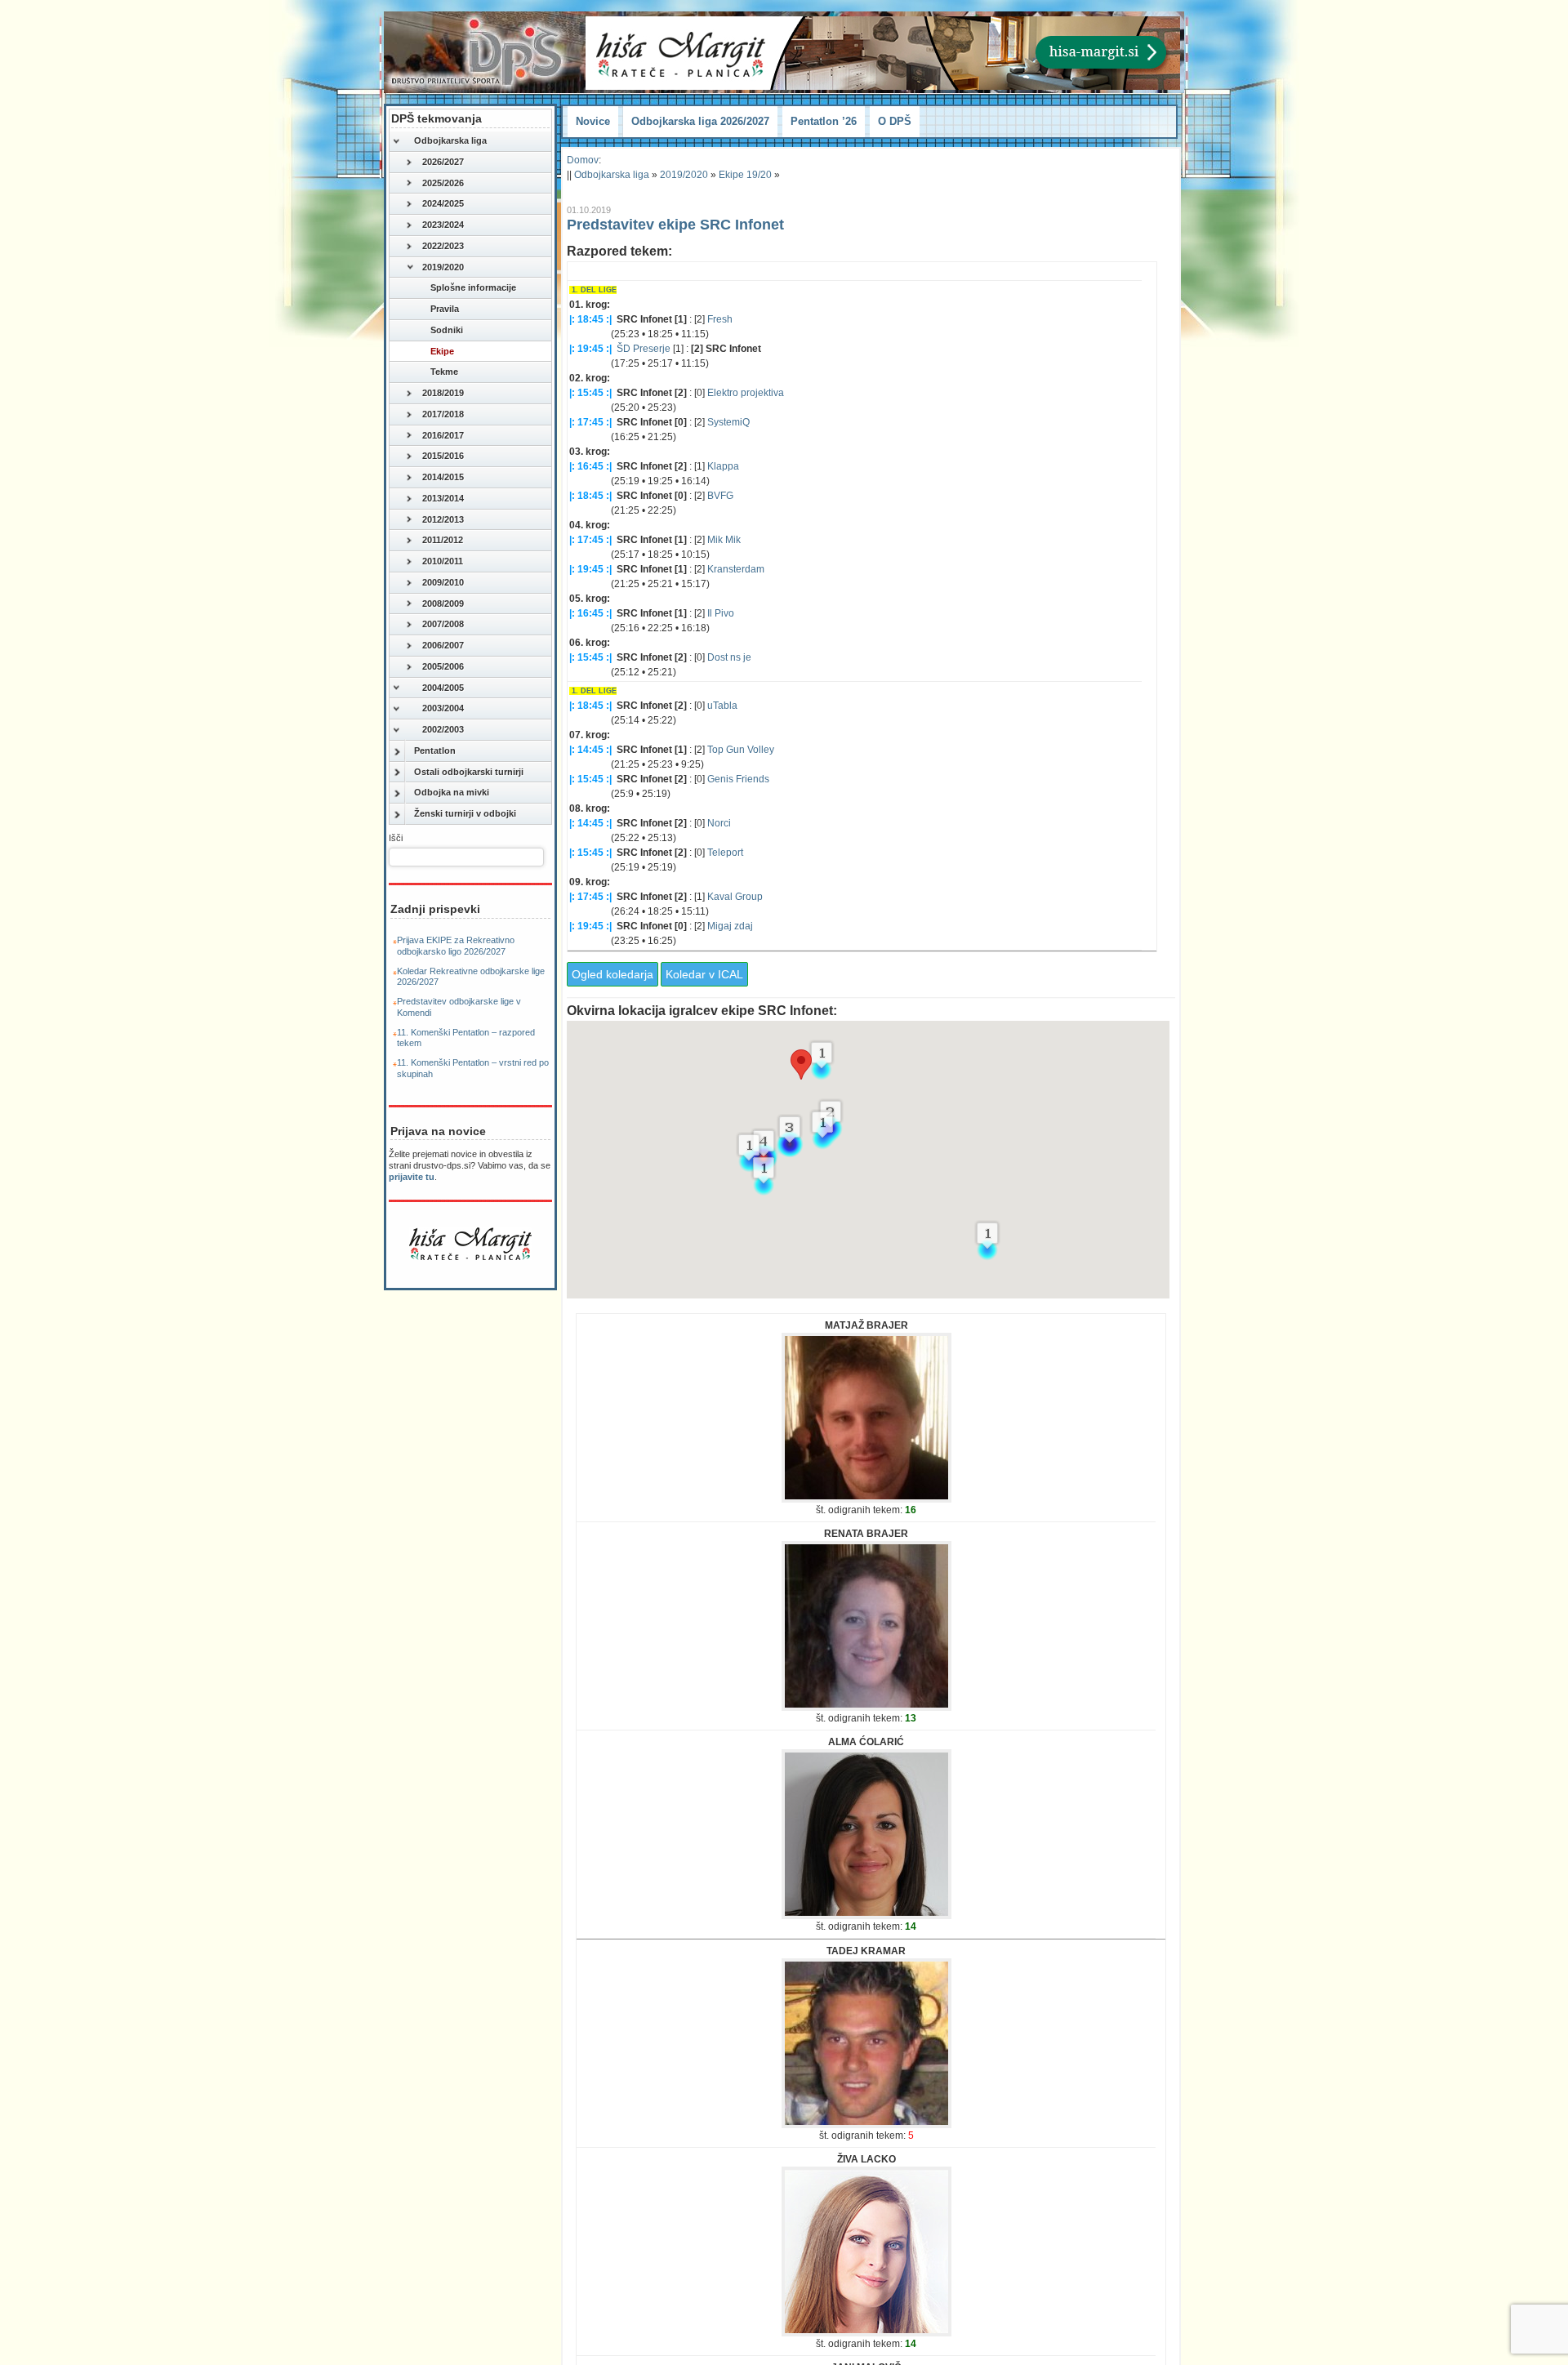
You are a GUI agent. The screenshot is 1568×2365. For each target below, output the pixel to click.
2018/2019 (443, 393)
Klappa (723, 466)
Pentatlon (435, 750)
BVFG (720, 496)
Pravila (445, 309)
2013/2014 (443, 498)
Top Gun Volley (741, 750)
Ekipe (442, 351)
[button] (801, 1064)
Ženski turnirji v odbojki (465, 813)
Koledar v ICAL (704, 974)
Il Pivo (721, 613)
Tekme (444, 372)
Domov (583, 160)
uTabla (722, 706)
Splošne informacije (473, 287)
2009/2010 (443, 582)
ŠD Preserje (644, 349)
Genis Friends (738, 779)
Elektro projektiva (746, 393)
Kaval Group (735, 897)
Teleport (725, 853)
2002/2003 (443, 729)
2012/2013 (443, 519)
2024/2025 (443, 203)
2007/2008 (443, 624)
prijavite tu (412, 1177)
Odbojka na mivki (452, 792)
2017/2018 (443, 414)
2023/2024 (443, 225)
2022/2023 (443, 246)
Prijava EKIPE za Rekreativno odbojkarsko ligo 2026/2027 (456, 946)
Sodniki (447, 330)
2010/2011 (443, 561)
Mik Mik (724, 540)
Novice (593, 121)
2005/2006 (443, 666)
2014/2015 (443, 477)
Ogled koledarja (612, 974)
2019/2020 (443, 267)
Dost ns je (729, 657)
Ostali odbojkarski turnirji (469, 772)
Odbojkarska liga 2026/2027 (700, 121)
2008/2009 (443, 603)
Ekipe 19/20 (745, 175)
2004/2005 (443, 688)
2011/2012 (443, 540)
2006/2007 (443, 645)
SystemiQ (728, 422)
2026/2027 (443, 162)
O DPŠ (895, 121)
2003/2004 (443, 708)
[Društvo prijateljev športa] (478, 52)
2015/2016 (443, 456)
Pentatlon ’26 (824, 121)
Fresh (720, 319)
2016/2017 (443, 435)
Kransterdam (736, 569)
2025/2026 (443, 183)
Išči (396, 838)
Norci (719, 823)
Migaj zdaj (730, 926)
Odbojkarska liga (450, 140)
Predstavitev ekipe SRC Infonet (675, 225)
